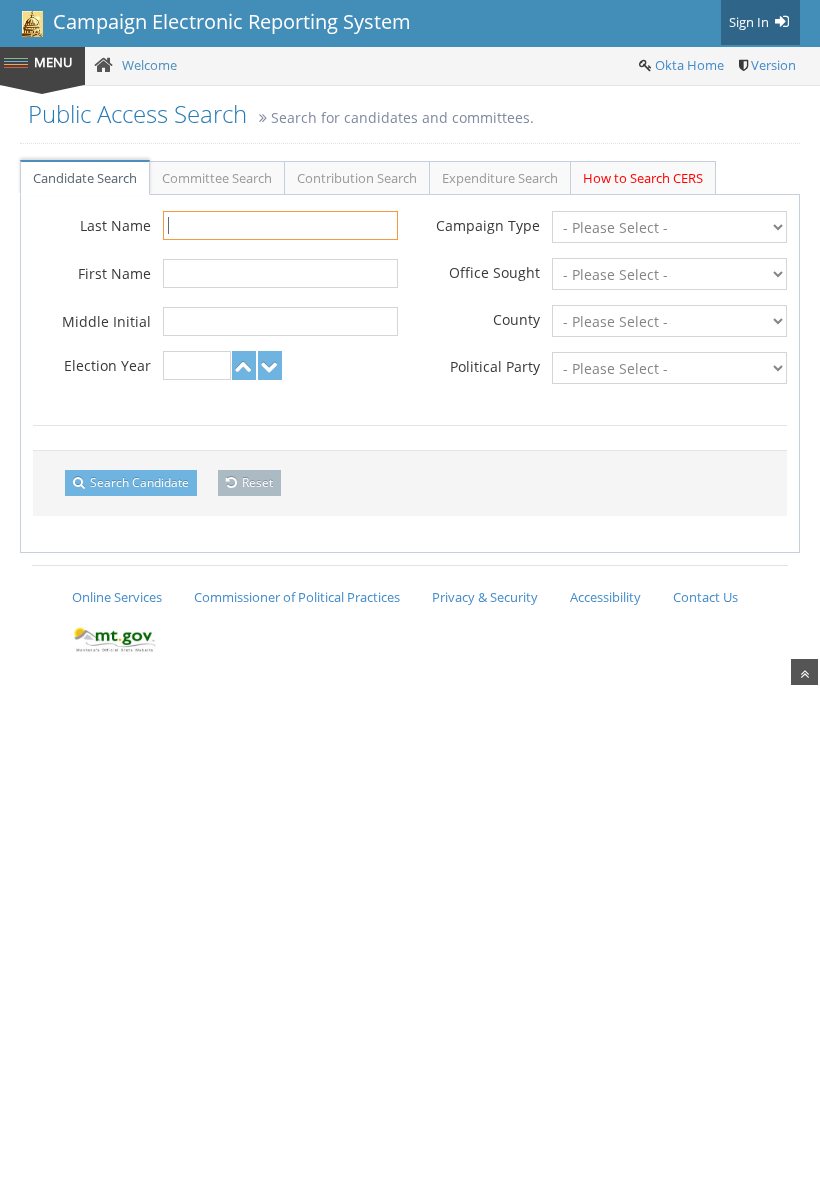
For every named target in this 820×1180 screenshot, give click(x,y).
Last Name (115, 225)
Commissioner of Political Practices (297, 597)
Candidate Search (85, 178)
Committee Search (217, 178)
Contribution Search (357, 178)
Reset (256, 482)
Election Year (107, 365)
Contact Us (705, 597)
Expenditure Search (500, 178)
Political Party (495, 366)
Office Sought (494, 272)
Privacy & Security (485, 597)
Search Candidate (138, 482)
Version (773, 65)
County (516, 319)
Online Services (117, 597)
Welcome (149, 65)
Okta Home (689, 65)
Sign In (750, 22)
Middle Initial (106, 321)
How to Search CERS (643, 178)
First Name (114, 273)
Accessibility (605, 597)
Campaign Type (488, 225)
